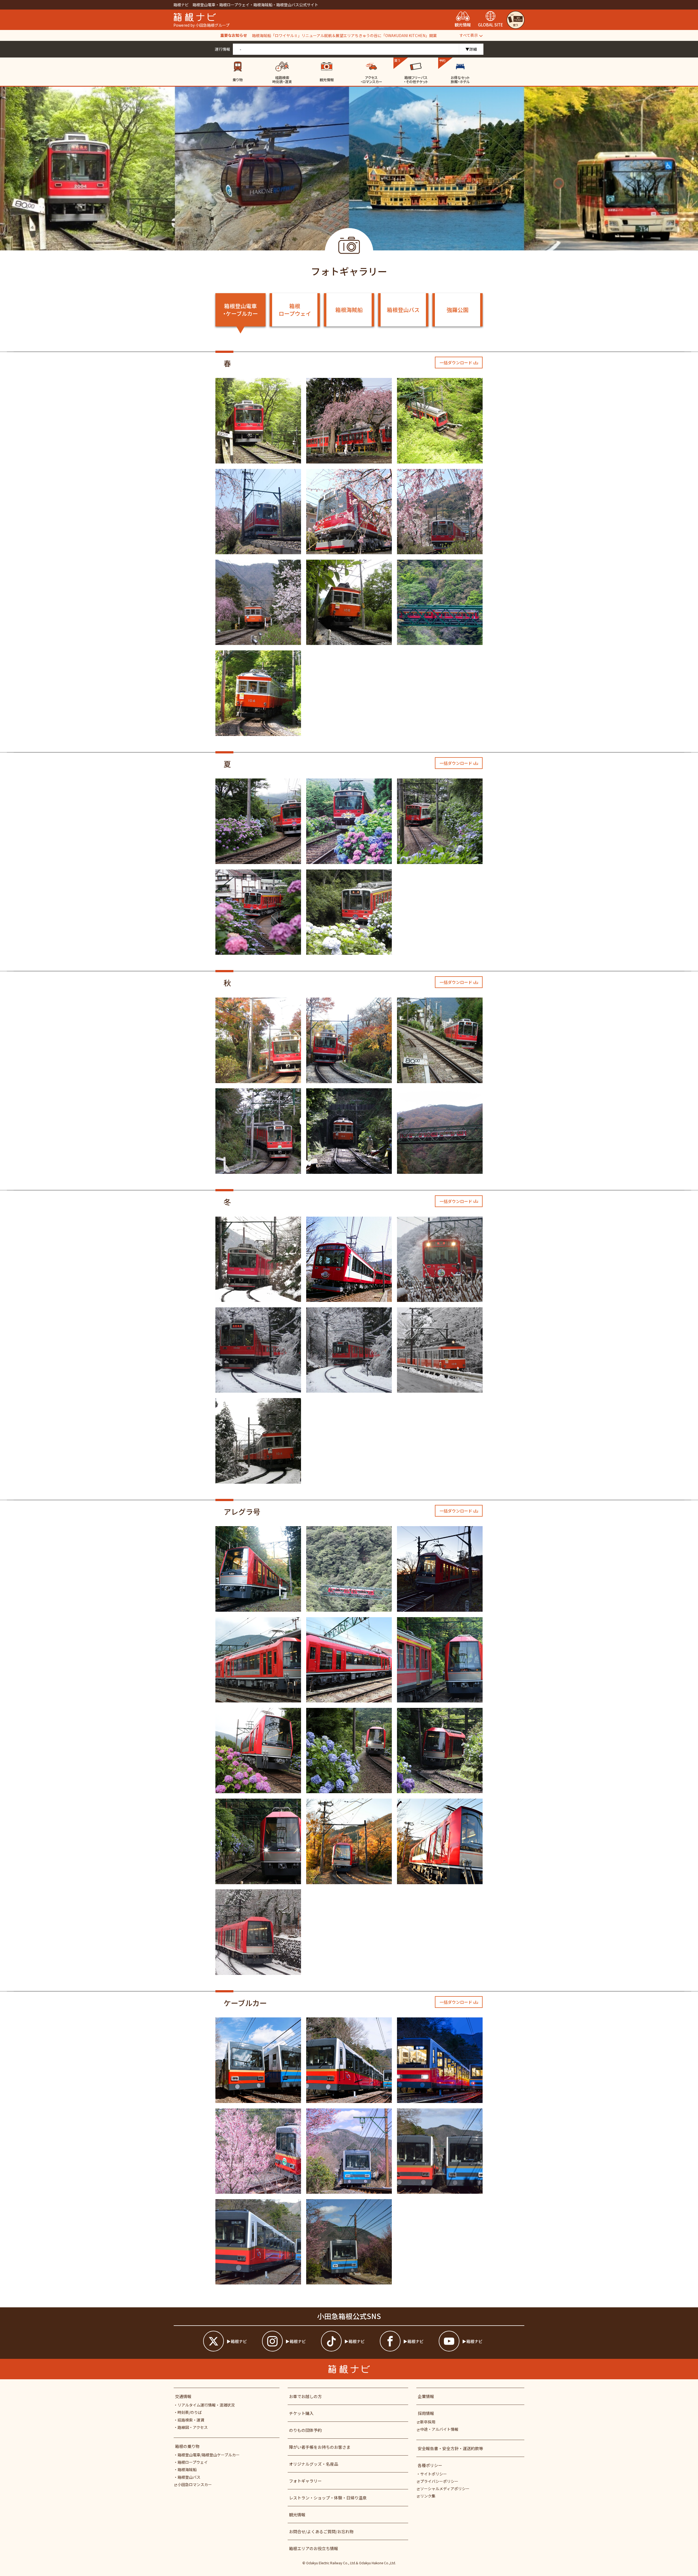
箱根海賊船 (349, 310)
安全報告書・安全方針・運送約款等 (450, 2448)
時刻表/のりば (190, 2412)
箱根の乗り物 (187, 2446)
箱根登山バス (403, 310)
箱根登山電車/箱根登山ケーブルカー (209, 2455)
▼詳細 (471, 49)
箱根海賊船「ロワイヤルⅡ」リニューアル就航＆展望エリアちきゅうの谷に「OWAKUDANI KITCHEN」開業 (344, 35)
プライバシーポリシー (439, 2481)
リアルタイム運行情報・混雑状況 (206, 2405)
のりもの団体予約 (305, 2430)
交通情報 (183, 2396)
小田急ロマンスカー (195, 2484)
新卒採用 (428, 2422)
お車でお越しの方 (305, 2396)
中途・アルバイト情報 (439, 2429)
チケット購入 (301, 2413)
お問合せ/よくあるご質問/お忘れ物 (321, 2531)
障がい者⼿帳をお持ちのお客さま (320, 2447)
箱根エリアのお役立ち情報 (314, 2548)
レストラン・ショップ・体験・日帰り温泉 (328, 2498)
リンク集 (428, 2496)
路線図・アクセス (193, 2427)
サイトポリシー (434, 2474)
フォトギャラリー (305, 2481)
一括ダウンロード (456, 363)
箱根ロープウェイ (295, 310)
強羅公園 (458, 310)
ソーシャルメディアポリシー (445, 2489)
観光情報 (297, 2515)
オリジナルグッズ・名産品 (314, 2464)
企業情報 (426, 2396)
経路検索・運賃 (191, 2420)
